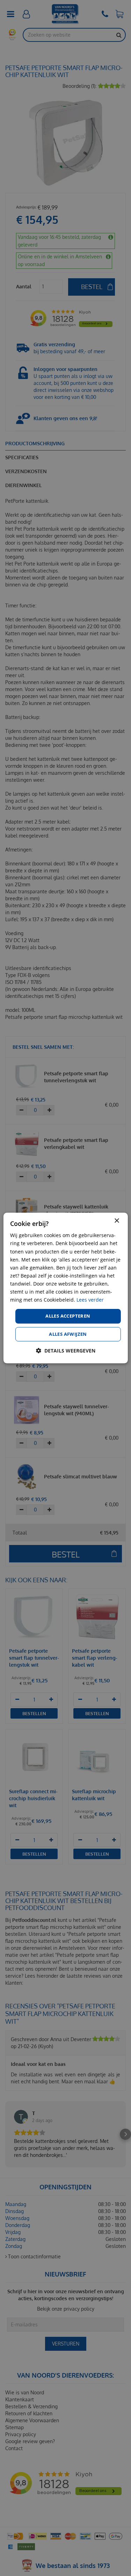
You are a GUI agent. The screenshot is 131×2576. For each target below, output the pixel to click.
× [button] (117, 1221)
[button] (66, 1351)
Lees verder (90, 1300)
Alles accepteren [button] (68, 1316)
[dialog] (65, 1288)
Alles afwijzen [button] (68, 1334)
